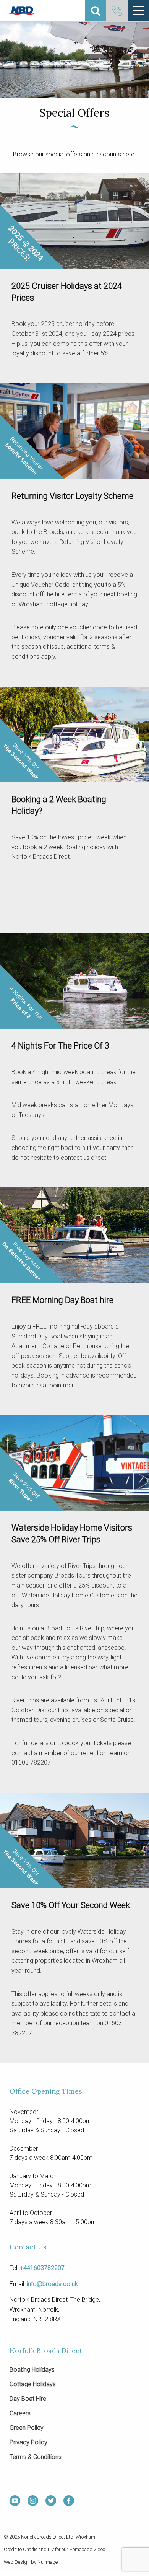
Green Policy (27, 2428)
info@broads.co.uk (52, 2284)
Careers (20, 2414)
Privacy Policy (28, 2443)
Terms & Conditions (36, 2457)
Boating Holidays (32, 2370)
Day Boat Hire (28, 2399)
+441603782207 (42, 2268)
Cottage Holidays (33, 2385)
